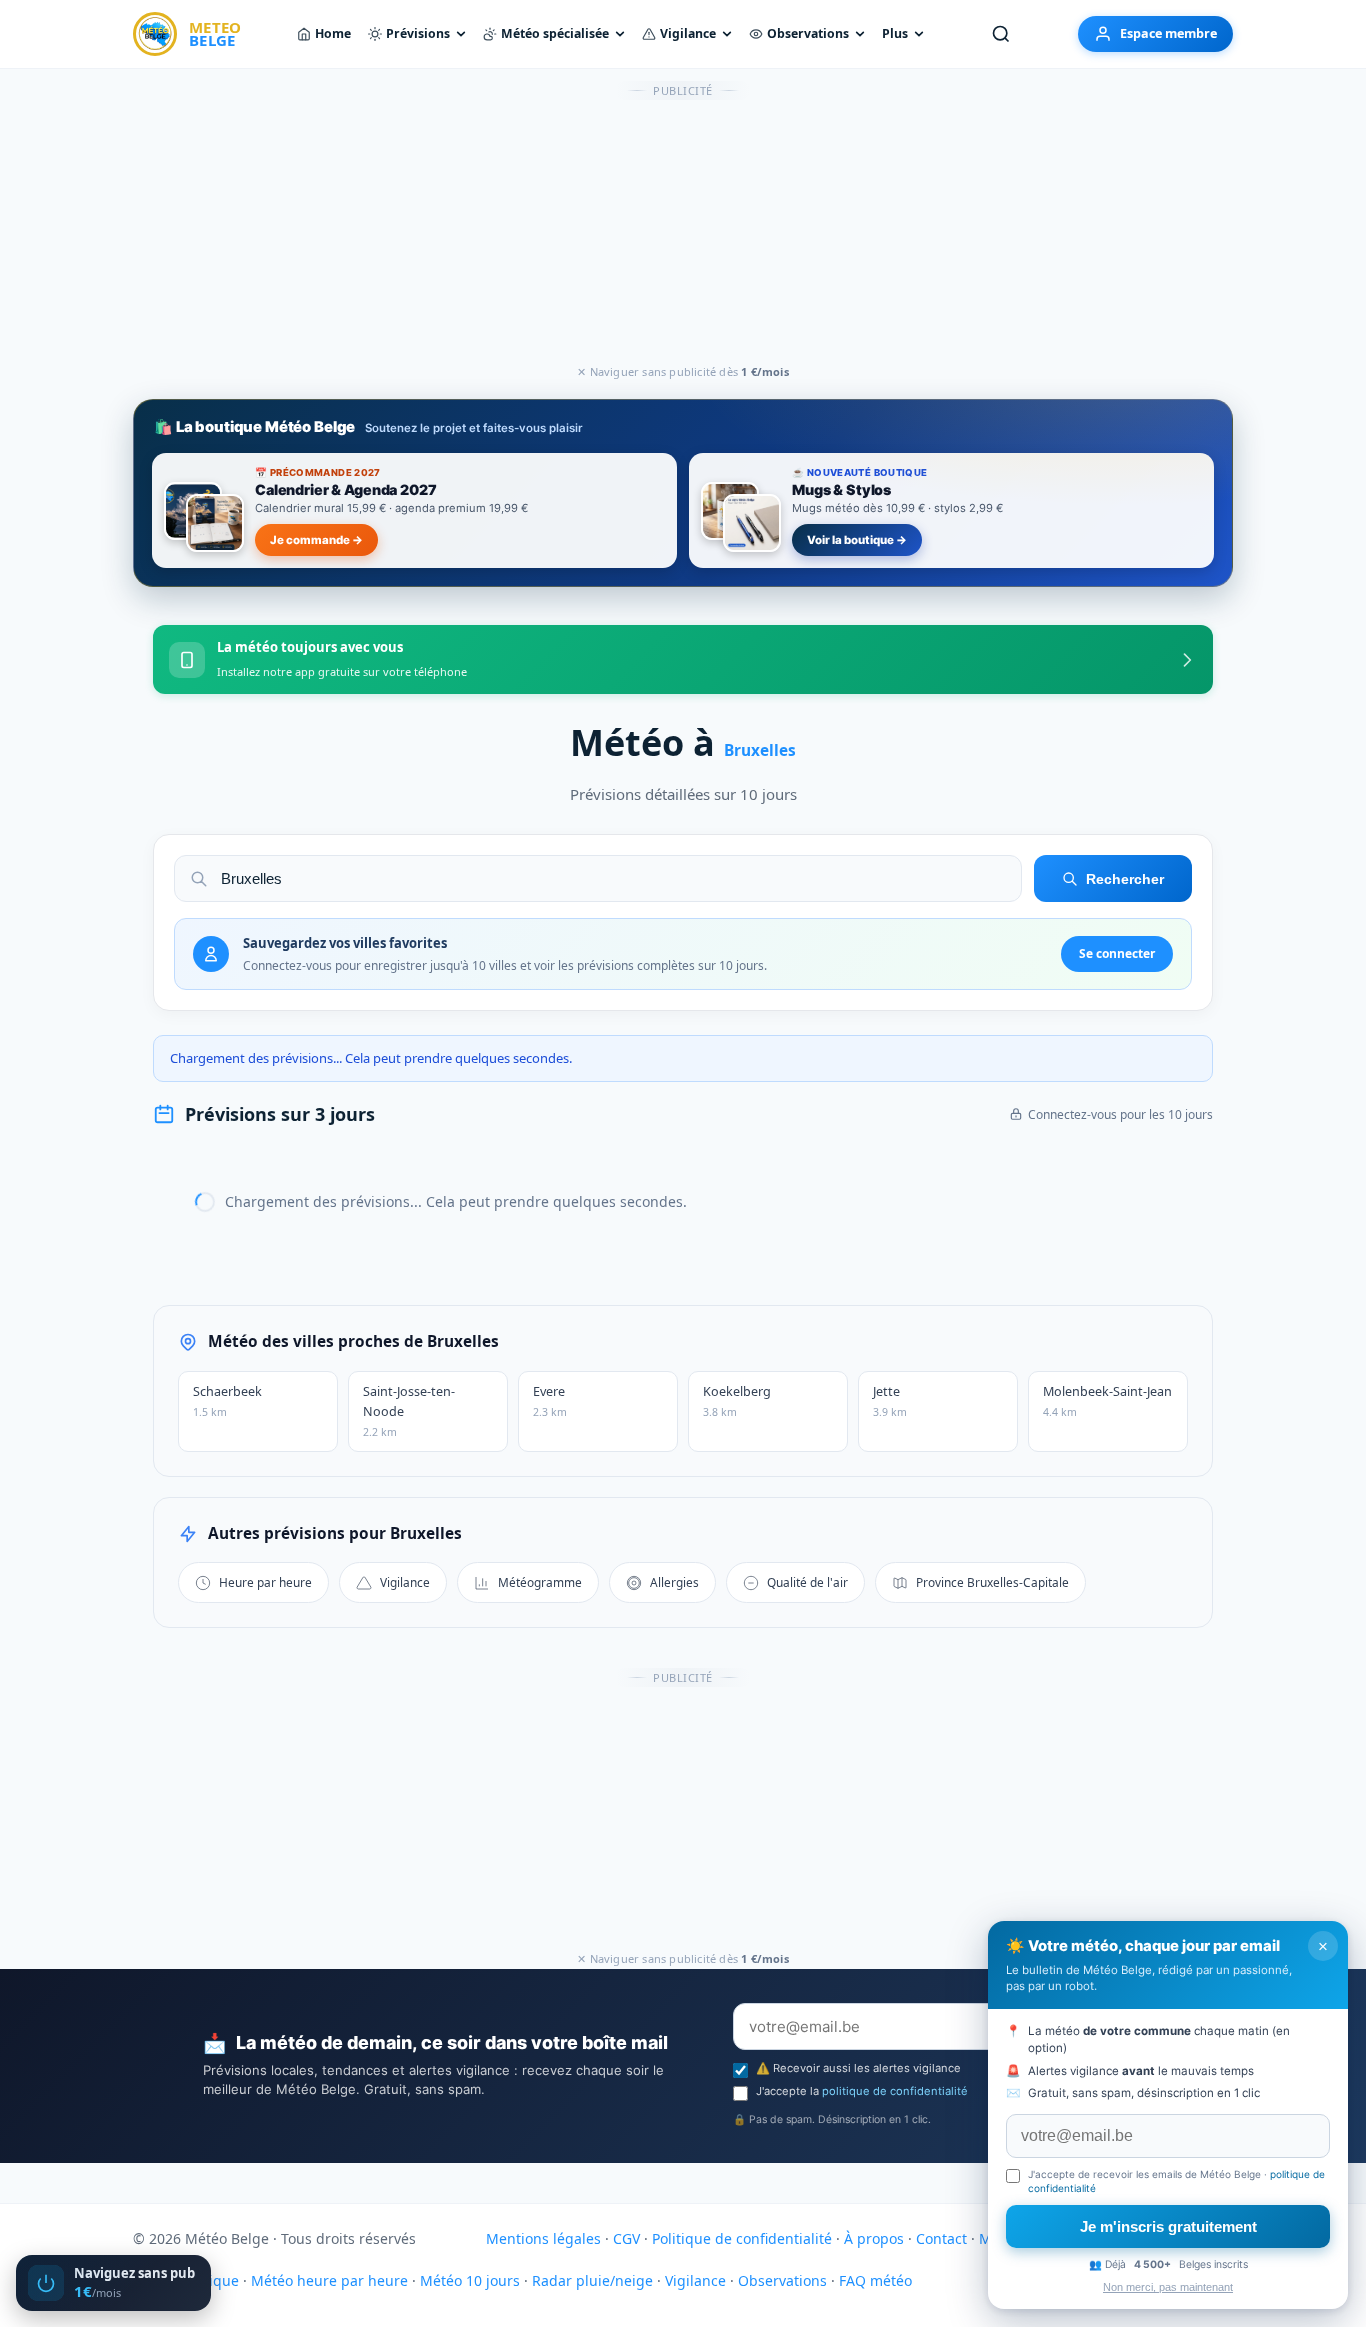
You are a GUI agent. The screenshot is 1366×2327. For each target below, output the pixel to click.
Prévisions (418, 33)
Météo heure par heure (329, 2280)
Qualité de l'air (807, 1582)
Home (333, 33)
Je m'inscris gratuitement (1168, 2226)
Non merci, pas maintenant (1168, 2287)
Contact (941, 2238)
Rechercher (1125, 879)
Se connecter (1117, 953)
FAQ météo (875, 2280)
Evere (550, 1401)
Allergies (674, 1582)
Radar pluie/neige (592, 2280)
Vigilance (688, 33)
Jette (890, 1401)
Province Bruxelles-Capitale (992, 1582)
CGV (626, 2238)
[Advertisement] (683, 233)
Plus (895, 33)
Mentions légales (543, 2238)
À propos (874, 2238)
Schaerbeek (227, 1401)
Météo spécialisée (555, 33)
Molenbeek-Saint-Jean (1107, 1401)
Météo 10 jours (470, 2280)
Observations (808, 33)
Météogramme (540, 1582)
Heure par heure (265, 1582)
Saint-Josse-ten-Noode (409, 1411)
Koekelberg (737, 1401)
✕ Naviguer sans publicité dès (683, 371)
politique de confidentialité (895, 2091)
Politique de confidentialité (742, 2238)
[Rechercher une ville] (1001, 34)
